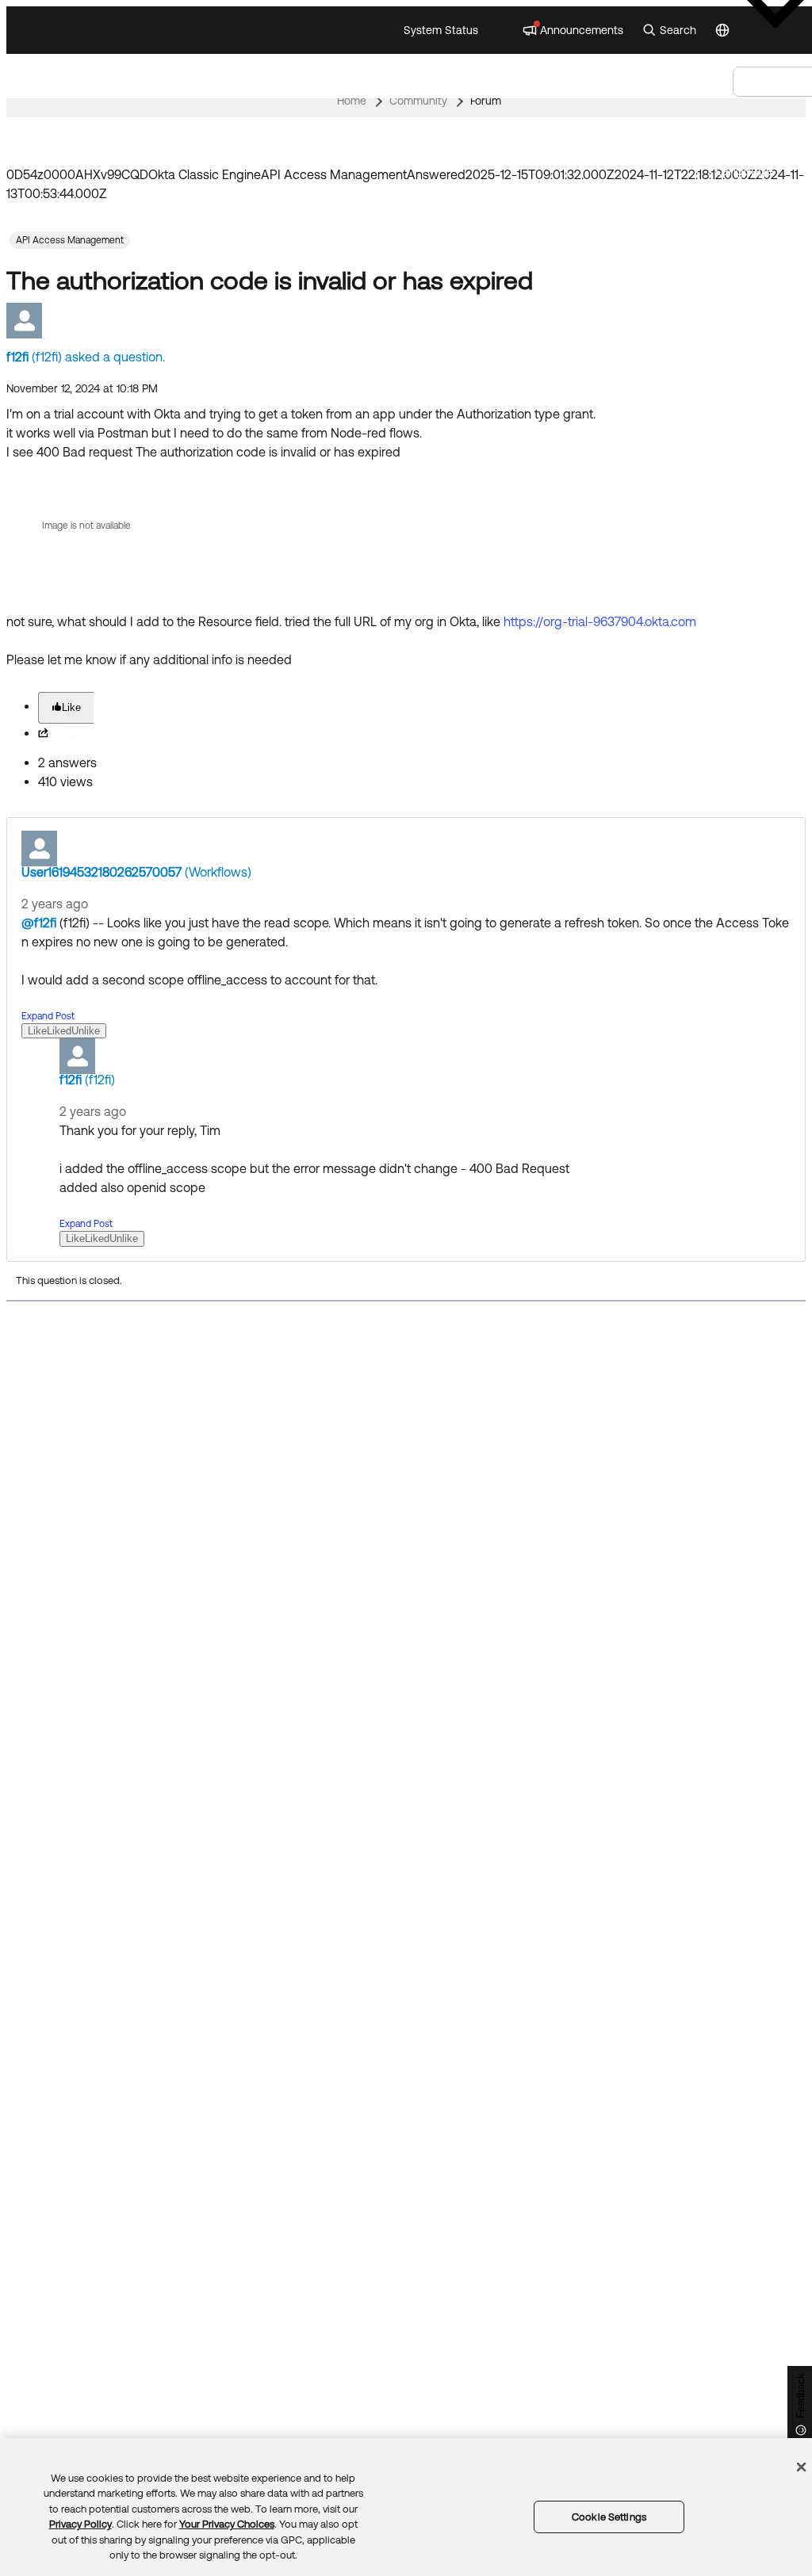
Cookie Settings (609, 2517)
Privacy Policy (80, 2524)
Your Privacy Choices (227, 2524)
